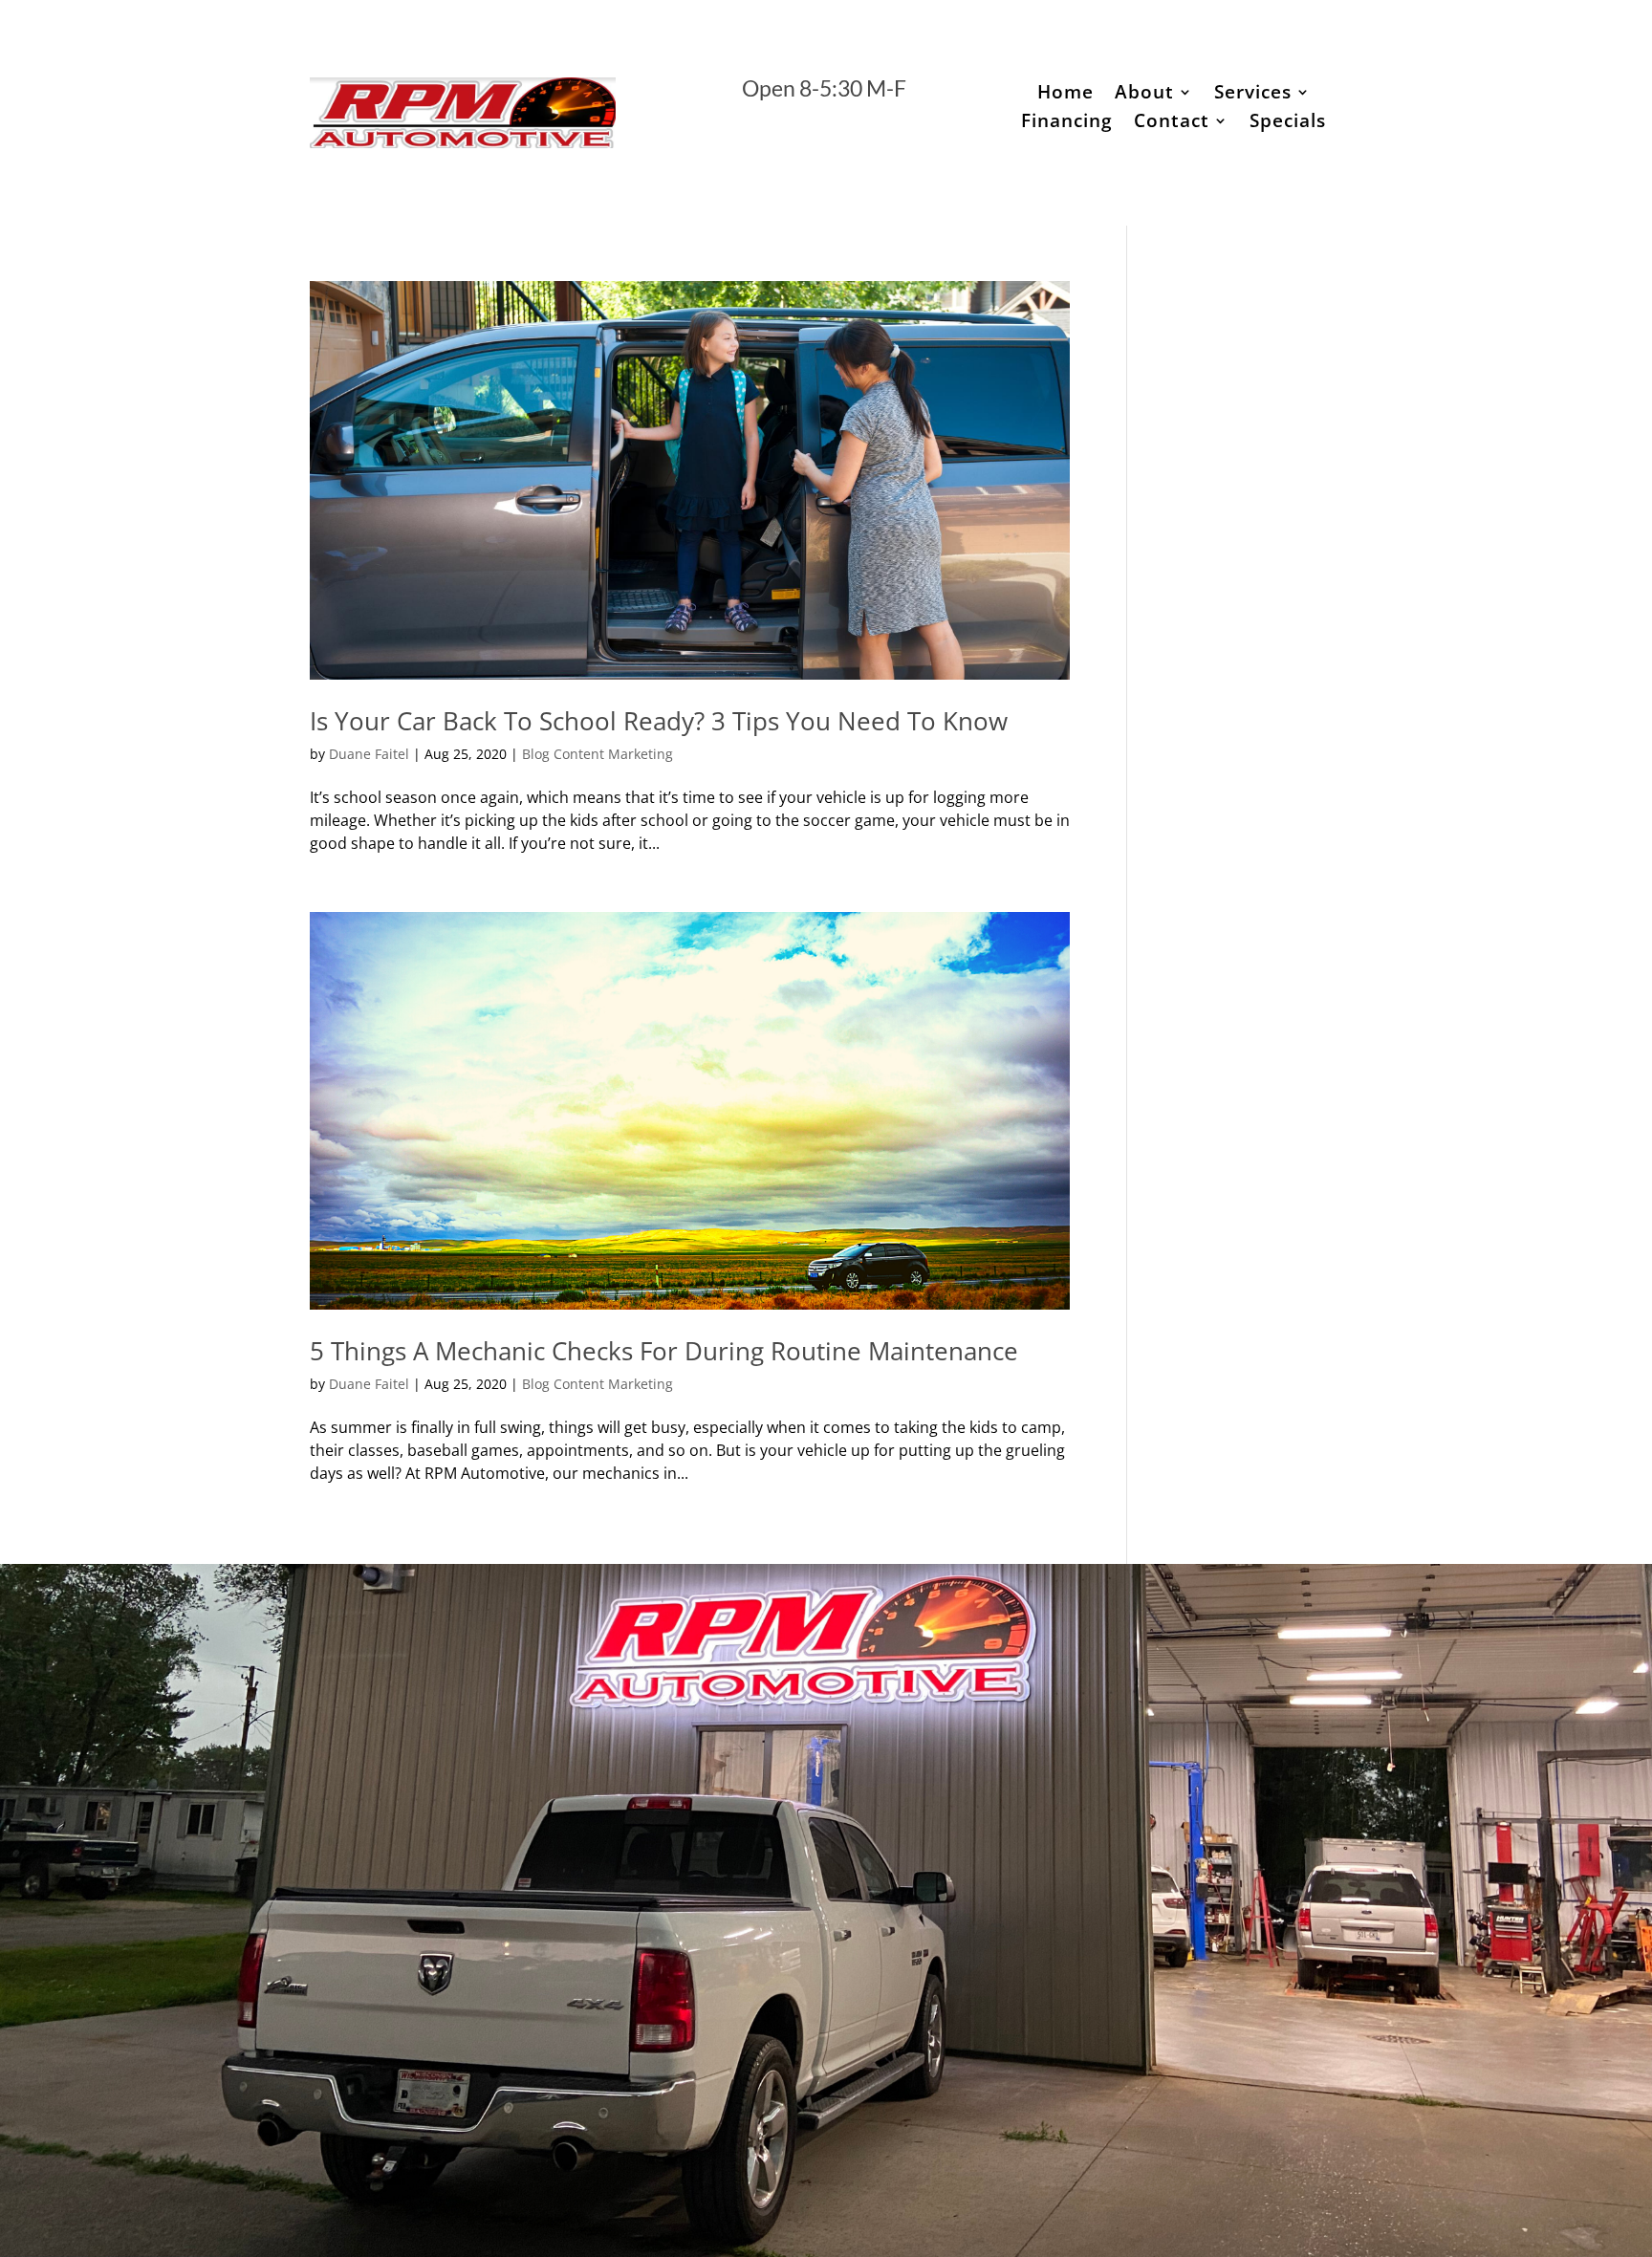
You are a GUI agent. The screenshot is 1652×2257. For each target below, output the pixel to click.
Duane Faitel (369, 754)
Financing (1067, 123)
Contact (1172, 123)
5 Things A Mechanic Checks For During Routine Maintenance (664, 1351)
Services (1253, 95)
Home (1065, 95)
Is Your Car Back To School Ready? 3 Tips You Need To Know (659, 721)
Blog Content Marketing (598, 754)
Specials (1288, 123)
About (1144, 95)
